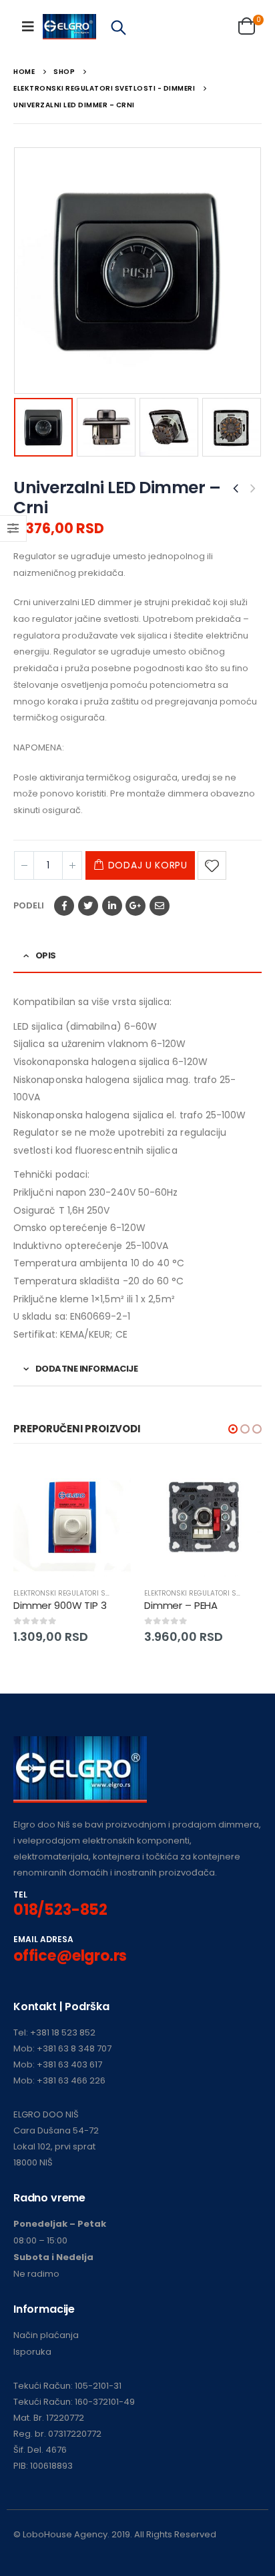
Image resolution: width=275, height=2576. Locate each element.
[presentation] (17, 271)
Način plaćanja (46, 2335)
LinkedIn (112, 906)
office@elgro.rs (70, 1956)
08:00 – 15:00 (40, 2240)
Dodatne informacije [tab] (87, 1369)
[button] (233, 1429)
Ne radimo (36, 2274)
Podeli (29, 905)
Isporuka (32, 2352)
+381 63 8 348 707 (74, 2048)
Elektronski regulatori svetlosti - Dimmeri (92, 1593)
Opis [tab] (46, 955)
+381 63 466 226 (71, 2080)
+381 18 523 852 (63, 2032)
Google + (135, 906)
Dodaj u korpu (148, 865)
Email (160, 906)
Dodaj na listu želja (212, 865)
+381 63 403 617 (69, 2064)
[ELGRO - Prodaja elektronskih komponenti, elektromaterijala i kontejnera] (69, 27)
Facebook (64, 906)
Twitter (88, 906)
